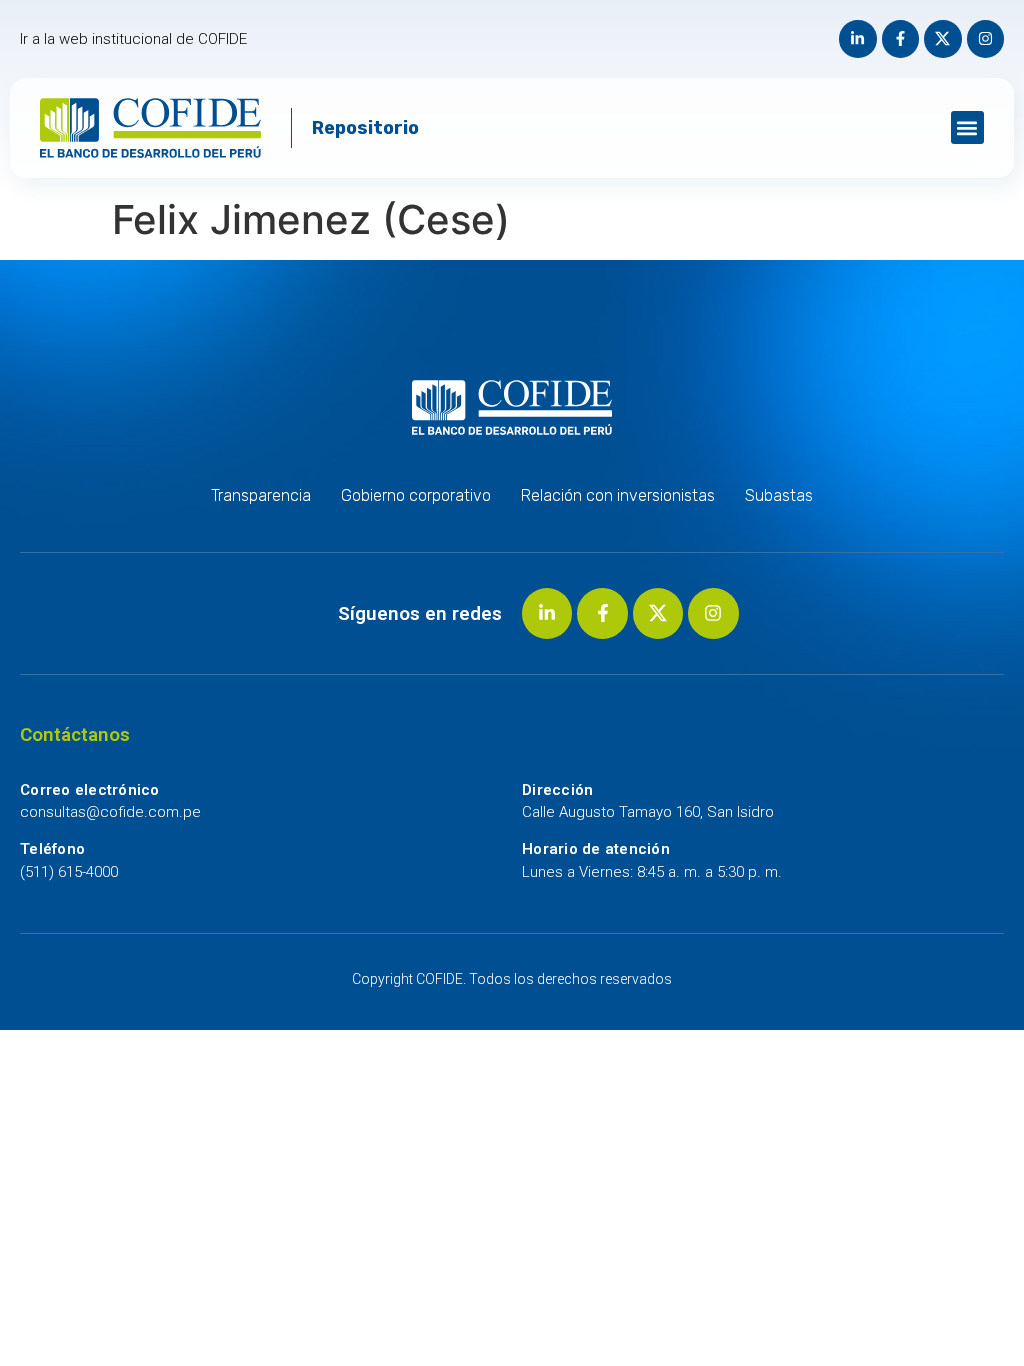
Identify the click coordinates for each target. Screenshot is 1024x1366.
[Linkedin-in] (858, 39)
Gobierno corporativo (416, 495)
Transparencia (261, 495)
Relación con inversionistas (618, 495)
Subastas (779, 495)
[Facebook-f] (901, 39)
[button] (967, 127)
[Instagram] (986, 39)
